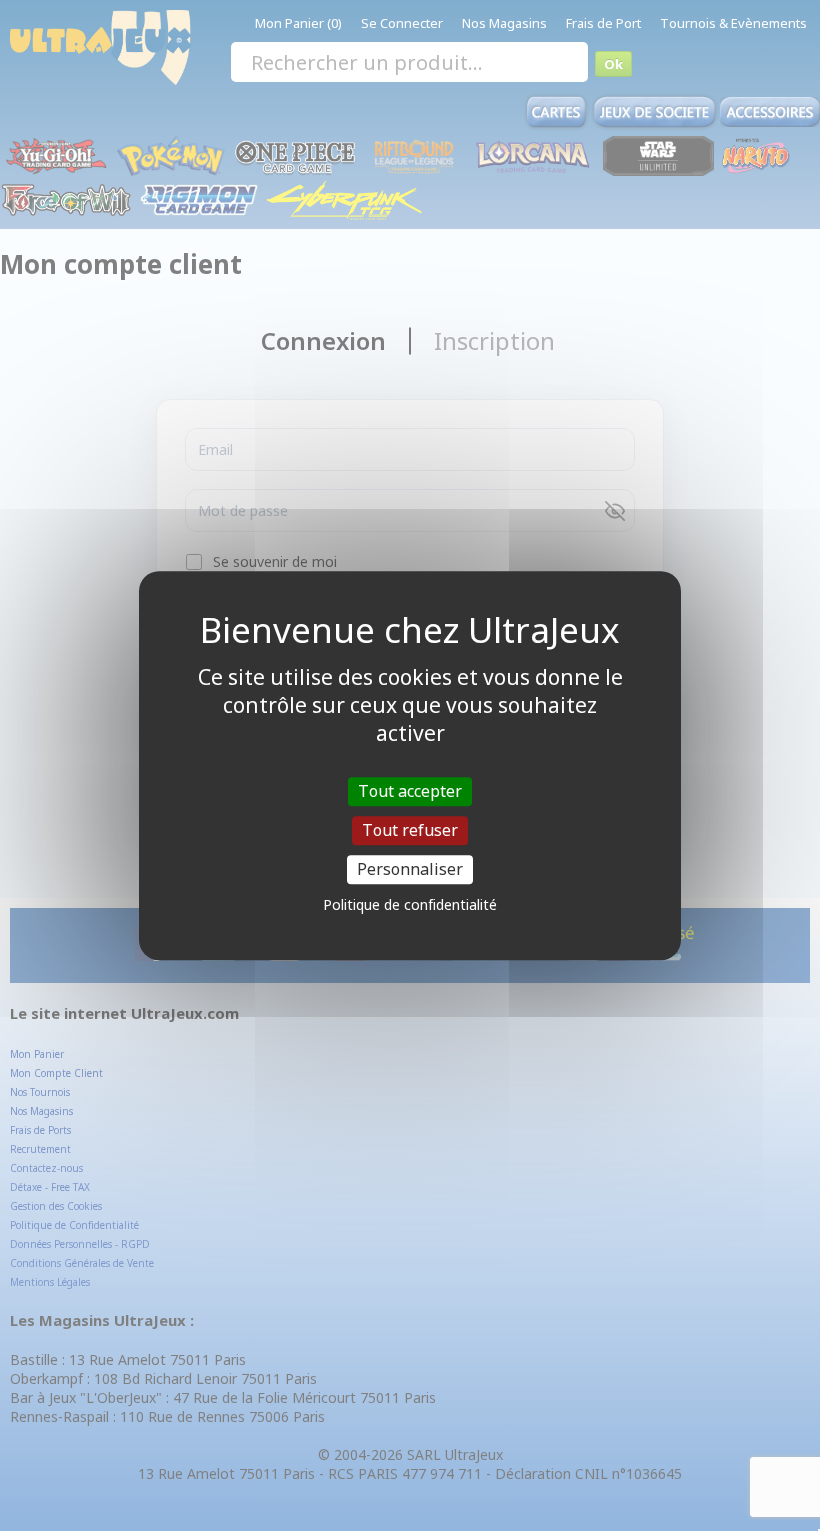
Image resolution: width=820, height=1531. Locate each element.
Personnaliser (410, 869)
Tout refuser (410, 830)
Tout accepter (410, 791)
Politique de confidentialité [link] (410, 904)
